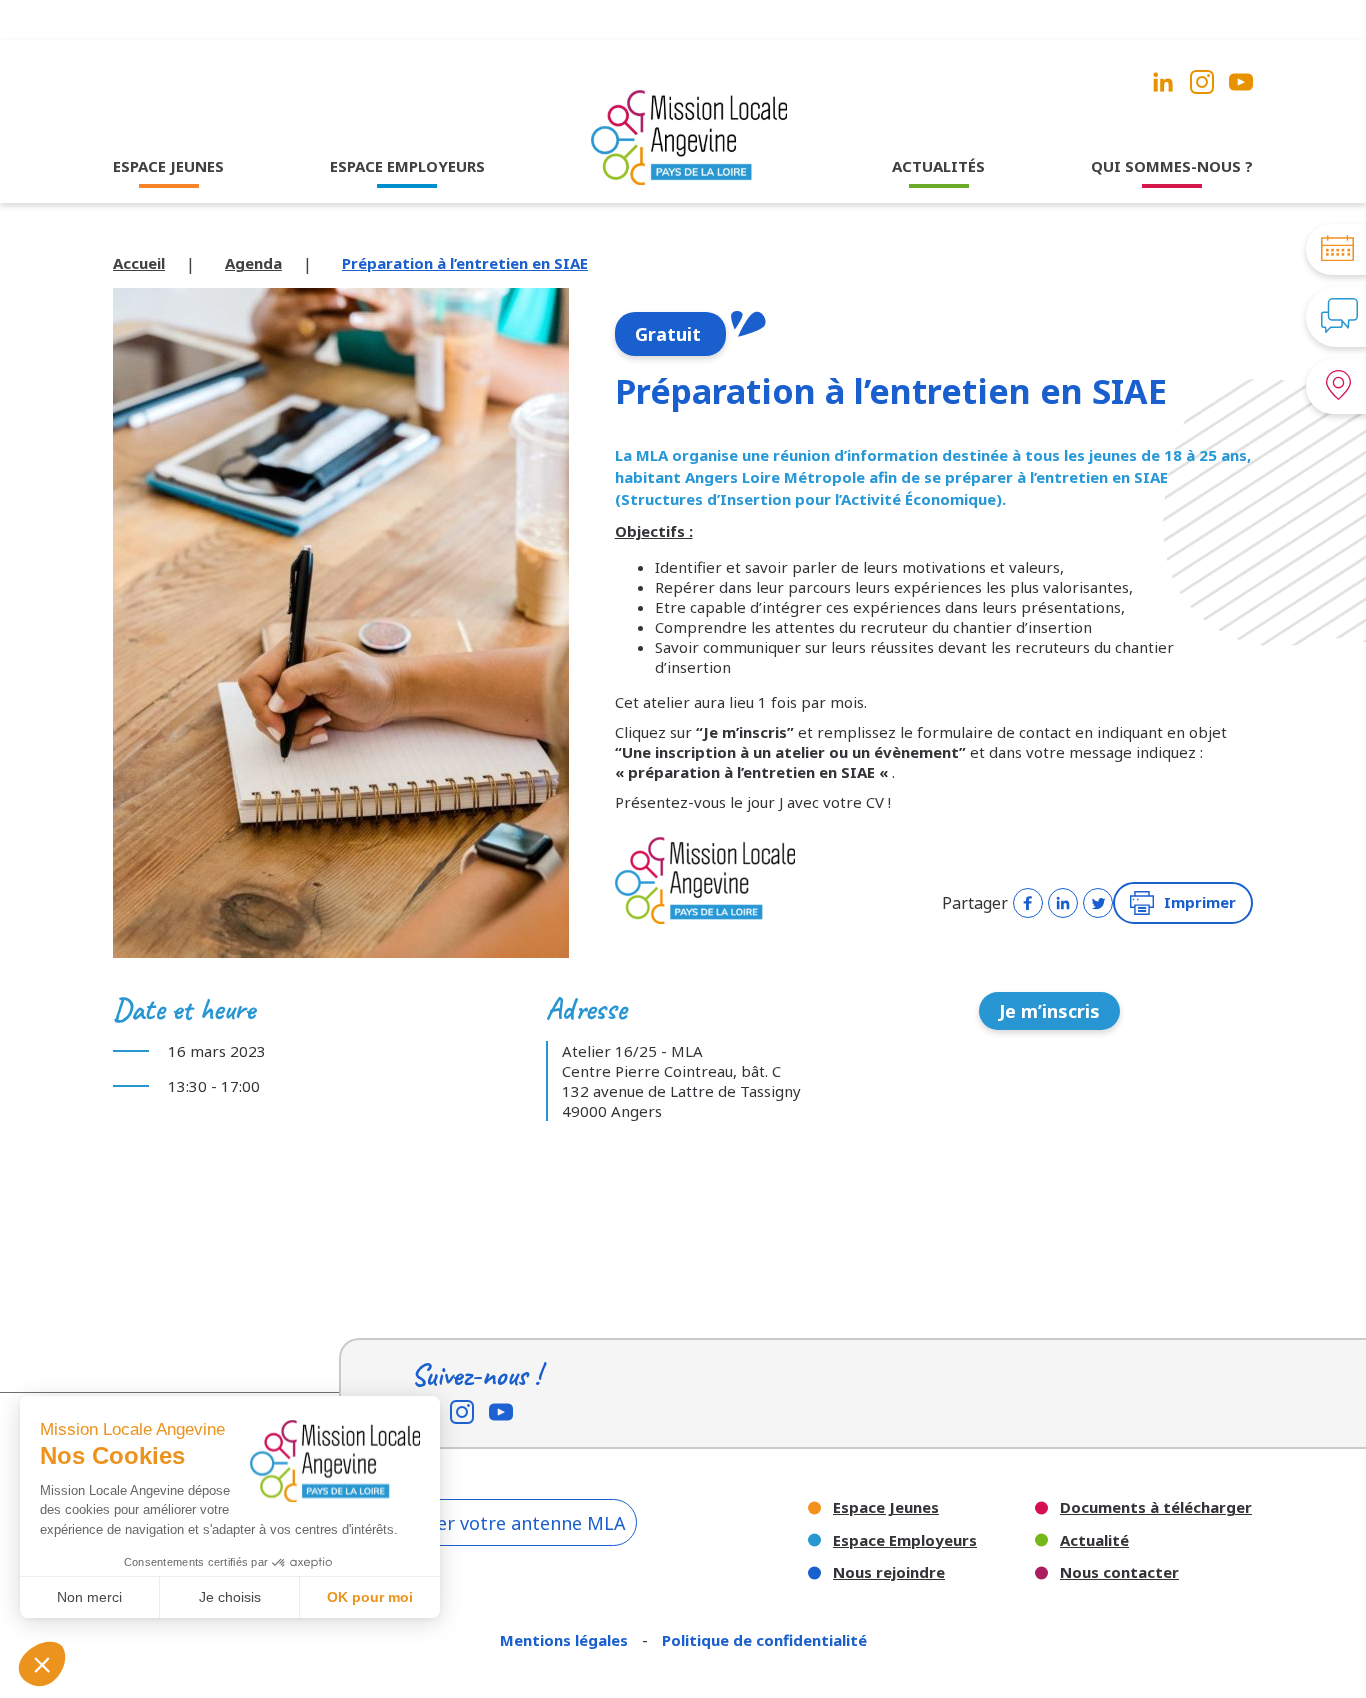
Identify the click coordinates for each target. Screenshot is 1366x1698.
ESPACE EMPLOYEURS (407, 166)
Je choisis (230, 1597)
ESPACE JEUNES (168, 166)
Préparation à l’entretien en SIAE (465, 263)
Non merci (89, 1597)
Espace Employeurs (905, 1540)
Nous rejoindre (889, 1572)
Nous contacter (1119, 1572)
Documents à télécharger (1156, 1507)
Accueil (139, 263)
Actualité (1094, 1540)
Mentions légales (566, 1640)
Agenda (253, 263)
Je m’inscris (1049, 1011)
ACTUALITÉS (938, 166)
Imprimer (1200, 902)
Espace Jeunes (886, 1507)
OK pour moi (370, 1597)
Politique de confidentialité (764, 1640)
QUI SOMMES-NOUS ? (1172, 166)
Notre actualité (939, 205)
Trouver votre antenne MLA (506, 1523)
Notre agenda (939, 232)
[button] (42, 1664)
